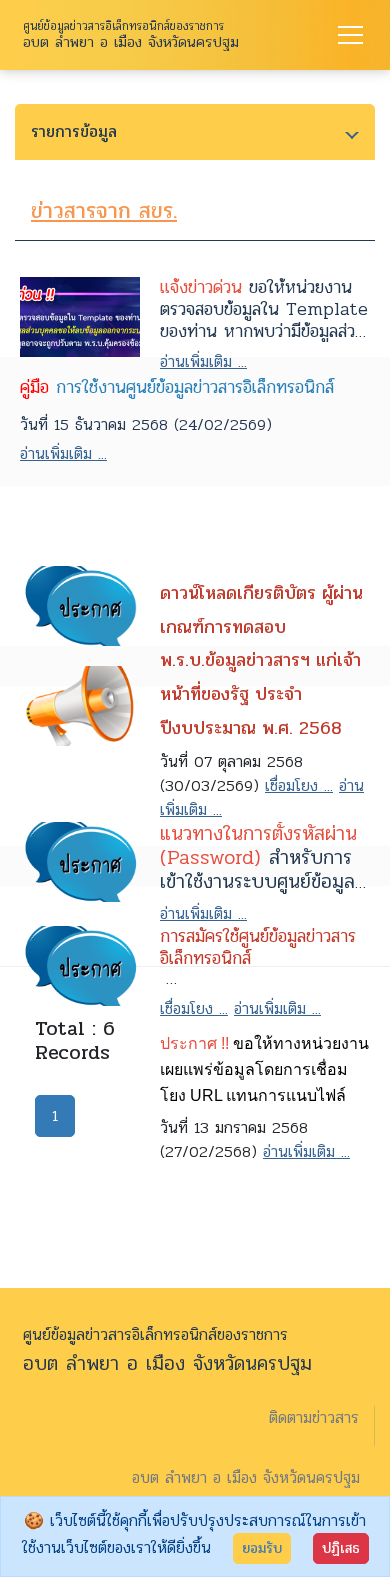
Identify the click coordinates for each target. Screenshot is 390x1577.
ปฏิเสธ (341, 1548)
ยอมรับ (262, 1548)
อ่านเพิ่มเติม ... (203, 361)
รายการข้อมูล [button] (74, 131)
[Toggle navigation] (350, 35)
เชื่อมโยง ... (299, 785)
